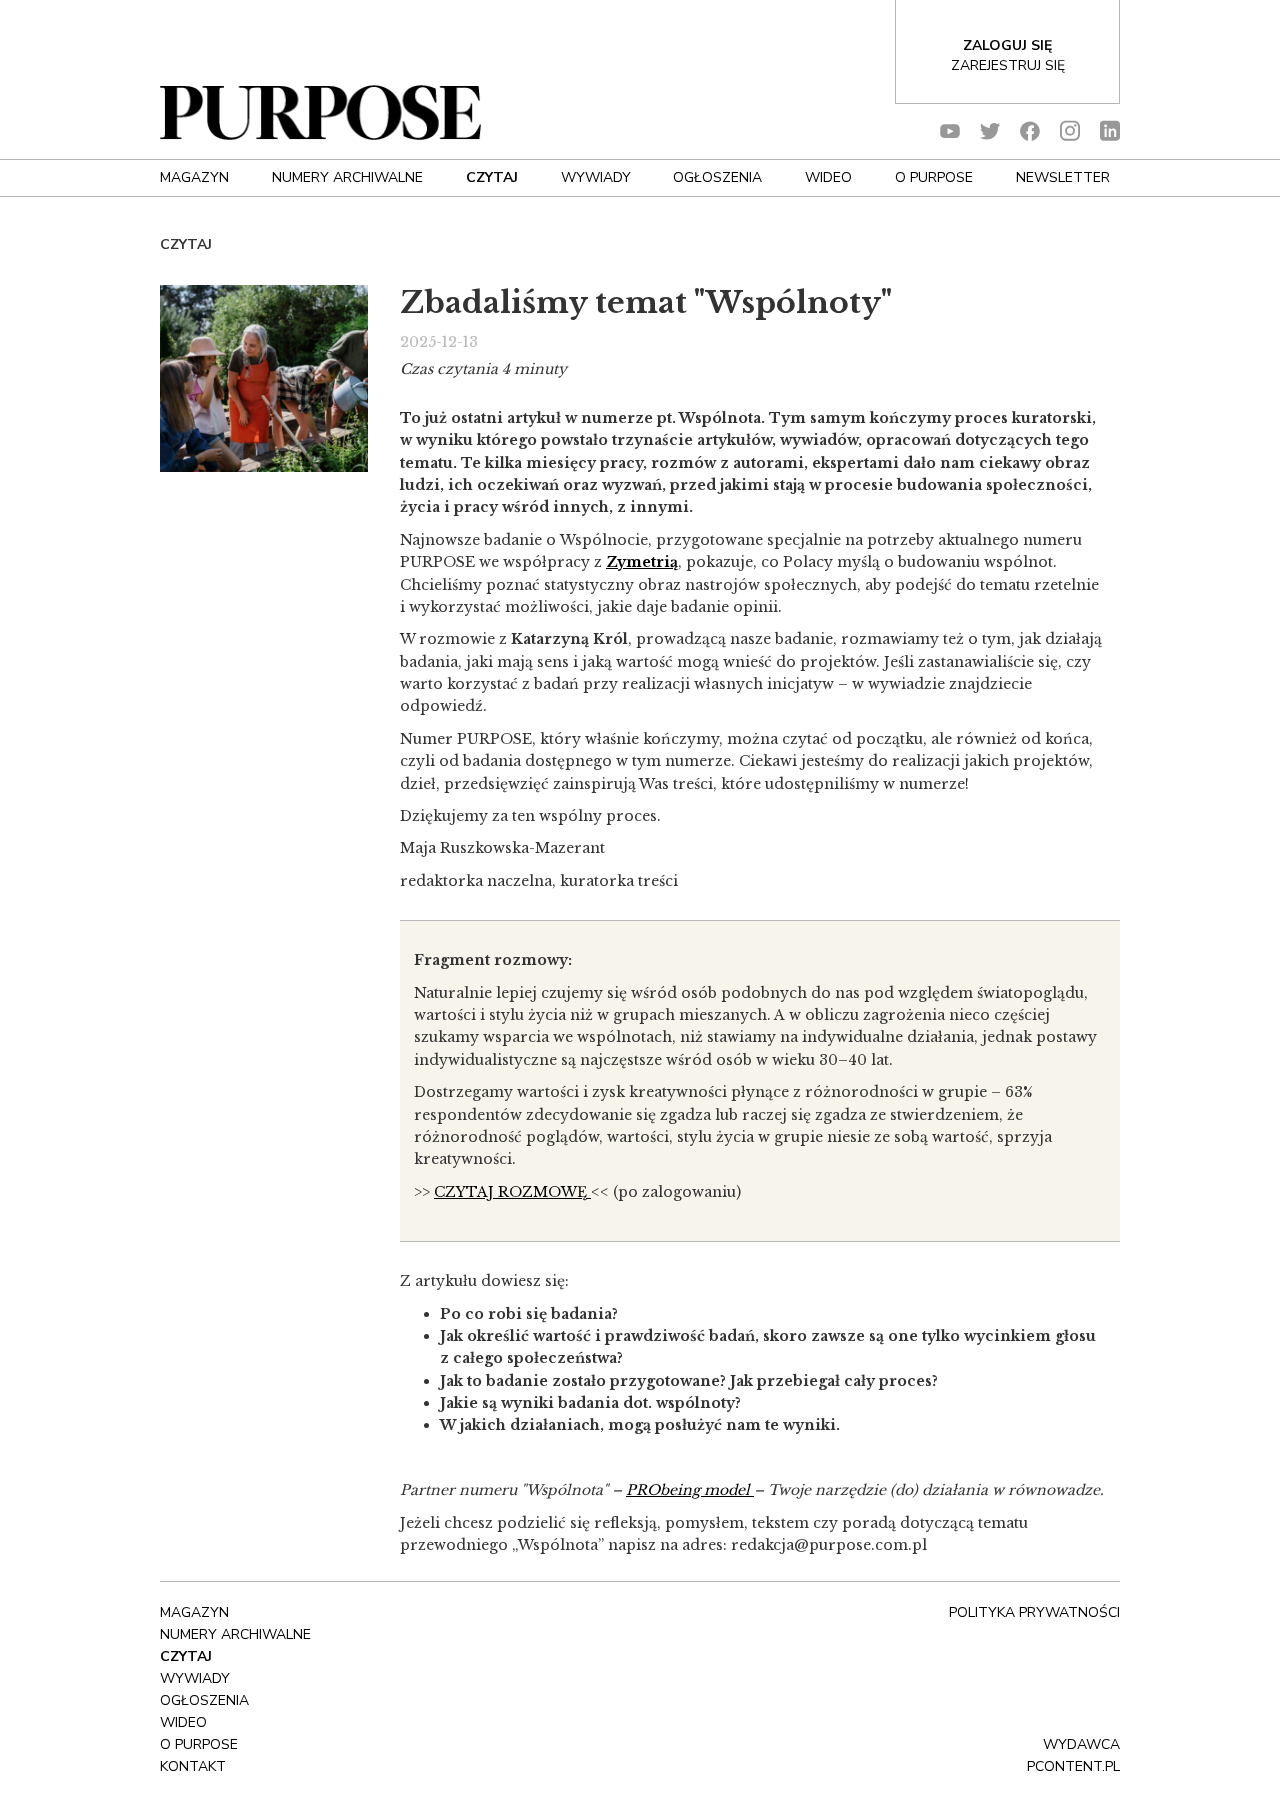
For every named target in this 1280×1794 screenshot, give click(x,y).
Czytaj (492, 177)
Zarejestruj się (1008, 65)
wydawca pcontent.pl (1073, 1755)
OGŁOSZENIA (717, 177)
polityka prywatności (1034, 1612)
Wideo (828, 177)
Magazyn (194, 177)
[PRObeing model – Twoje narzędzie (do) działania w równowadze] (752, 1490)
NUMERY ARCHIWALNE (347, 177)
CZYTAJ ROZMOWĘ (512, 1192)
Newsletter (1063, 177)
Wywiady (596, 177)
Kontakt (193, 1766)
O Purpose (934, 177)
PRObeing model (688, 1490)
